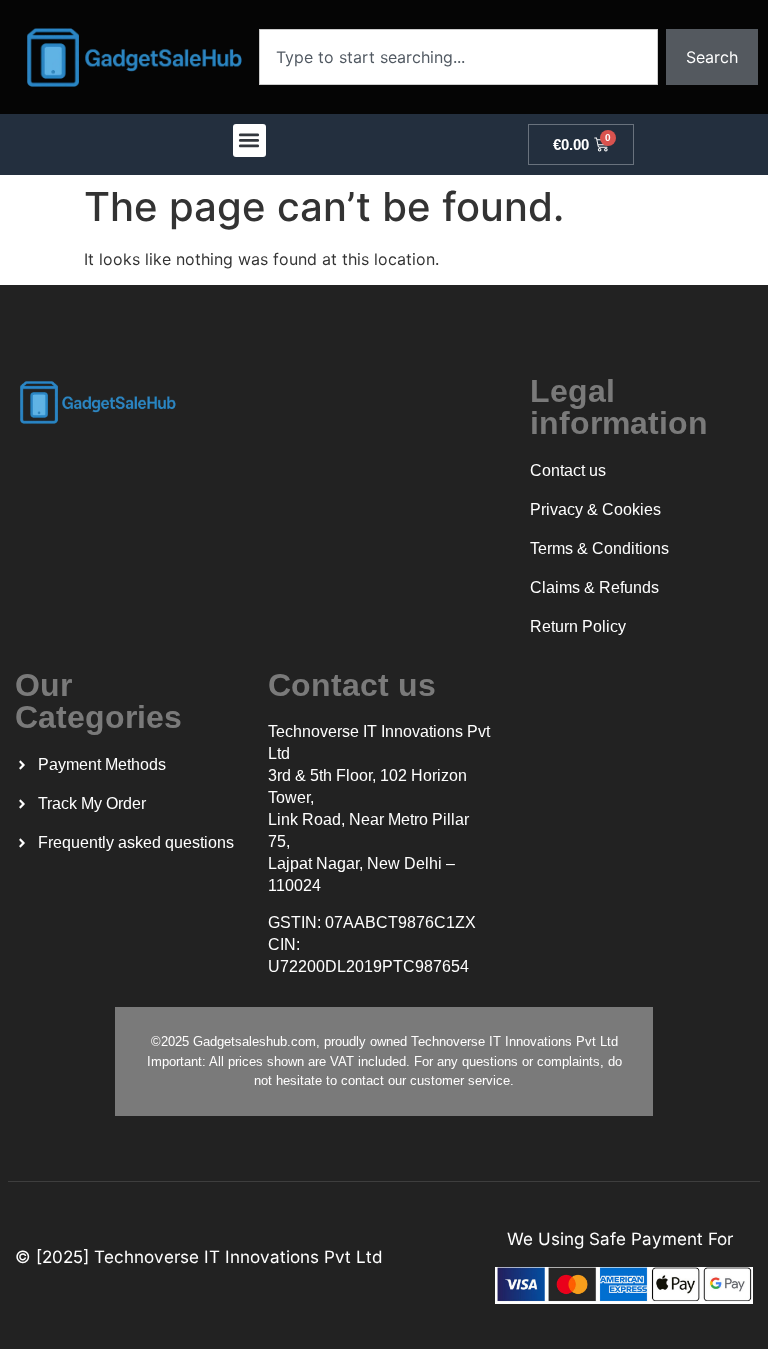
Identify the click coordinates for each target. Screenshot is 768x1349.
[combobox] (458, 57)
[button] (249, 140)
